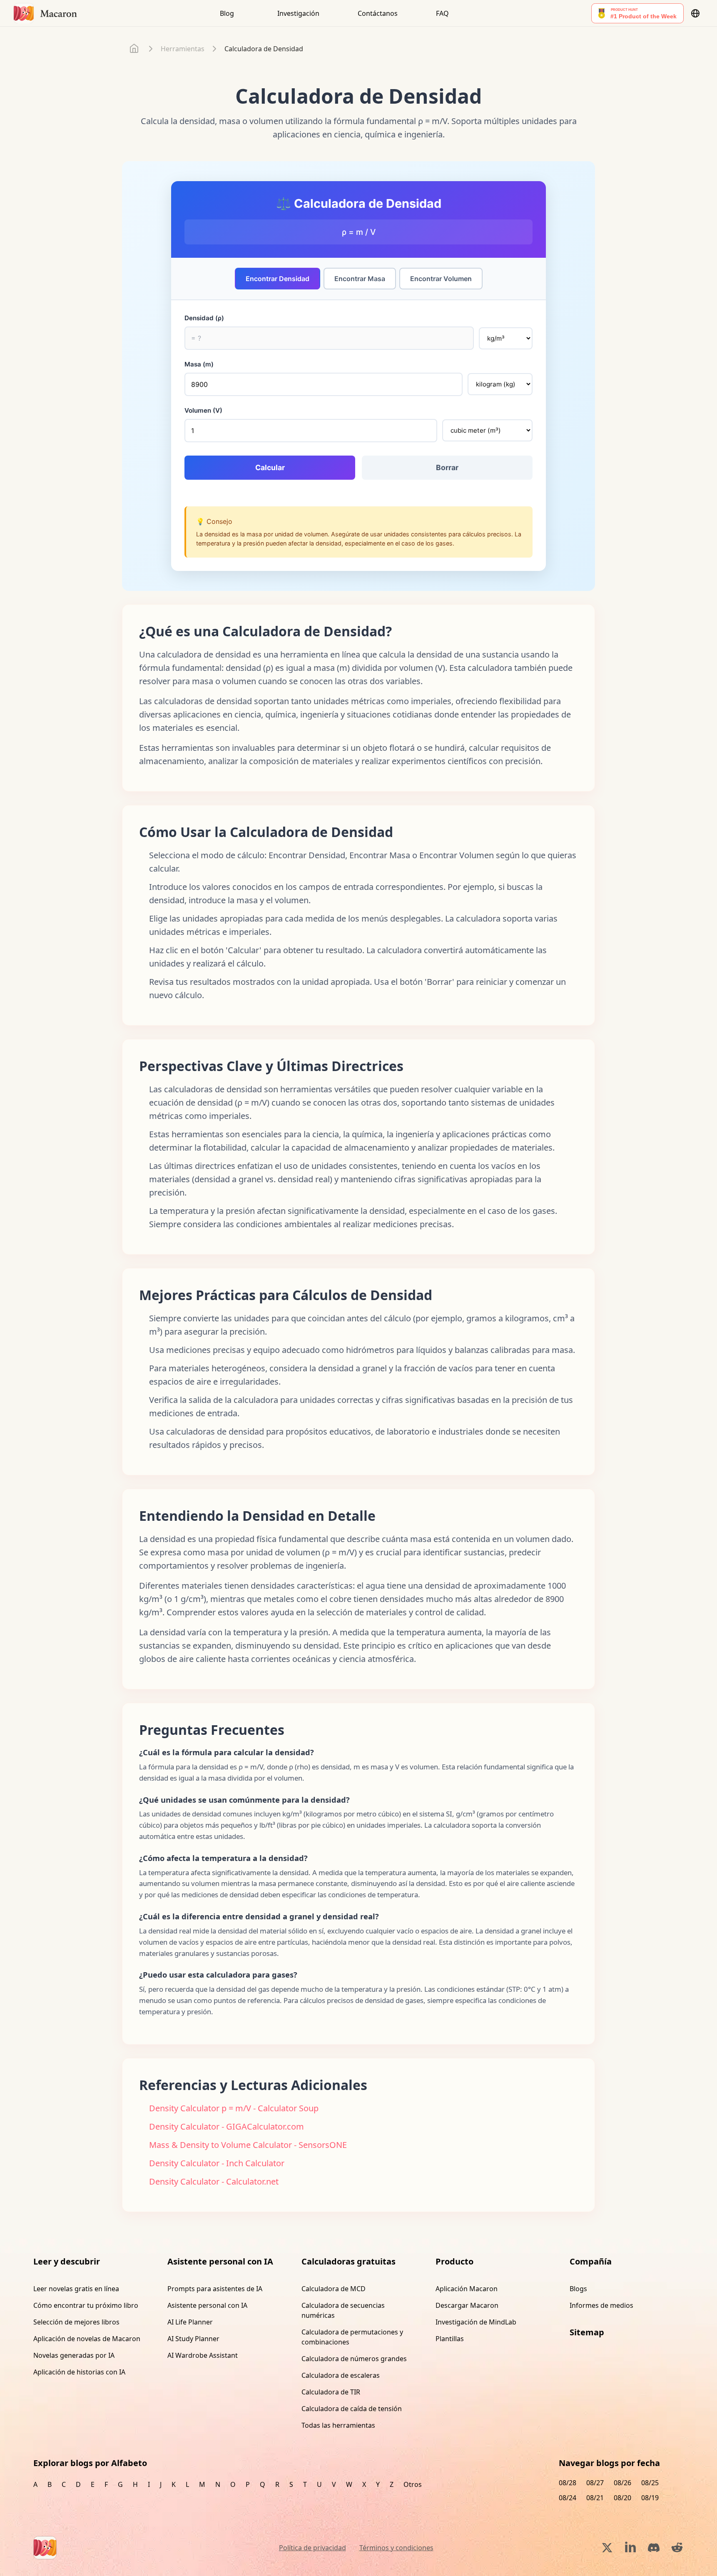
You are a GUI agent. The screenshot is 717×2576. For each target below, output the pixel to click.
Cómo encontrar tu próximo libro (86, 2305)
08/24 (568, 2498)
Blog (227, 13)
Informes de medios (601, 2305)
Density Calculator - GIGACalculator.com (227, 2126)
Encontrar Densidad (278, 279)
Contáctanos (378, 13)
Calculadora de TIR (331, 2392)
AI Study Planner (193, 2339)
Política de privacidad (312, 2548)
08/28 (568, 2483)
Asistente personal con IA (207, 2305)
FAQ (442, 13)
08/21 (595, 2498)
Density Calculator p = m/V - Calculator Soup (234, 2108)
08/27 (595, 2483)
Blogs (578, 2289)
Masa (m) (199, 364)
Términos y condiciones (396, 2548)
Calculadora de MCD (334, 2289)
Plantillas (450, 2339)
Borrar (447, 467)
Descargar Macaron (467, 2305)
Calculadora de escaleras (341, 2375)
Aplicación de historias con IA (79, 2372)
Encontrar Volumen (441, 279)
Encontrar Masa (360, 279)
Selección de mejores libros (76, 2322)
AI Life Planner (190, 2322)
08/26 (622, 2483)
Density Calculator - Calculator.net (214, 2181)
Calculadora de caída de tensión (352, 2409)
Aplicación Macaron (467, 2289)
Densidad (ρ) (204, 318)
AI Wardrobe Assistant (203, 2355)
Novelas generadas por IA (74, 2355)
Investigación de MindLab (476, 2322)
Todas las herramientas (338, 2425)
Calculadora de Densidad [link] (264, 49)
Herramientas (183, 49)
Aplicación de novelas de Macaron (87, 2339)
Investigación (298, 13)
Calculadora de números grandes (354, 2359)
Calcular (270, 467)
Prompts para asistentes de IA (215, 2289)
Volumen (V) (203, 410)
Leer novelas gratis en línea (76, 2289)
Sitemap (587, 2332)
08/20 (622, 2498)
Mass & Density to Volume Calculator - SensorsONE (248, 2145)
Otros (413, 2484)
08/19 (650, 2498)
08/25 (650, 2483)
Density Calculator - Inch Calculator (217, 2163)
